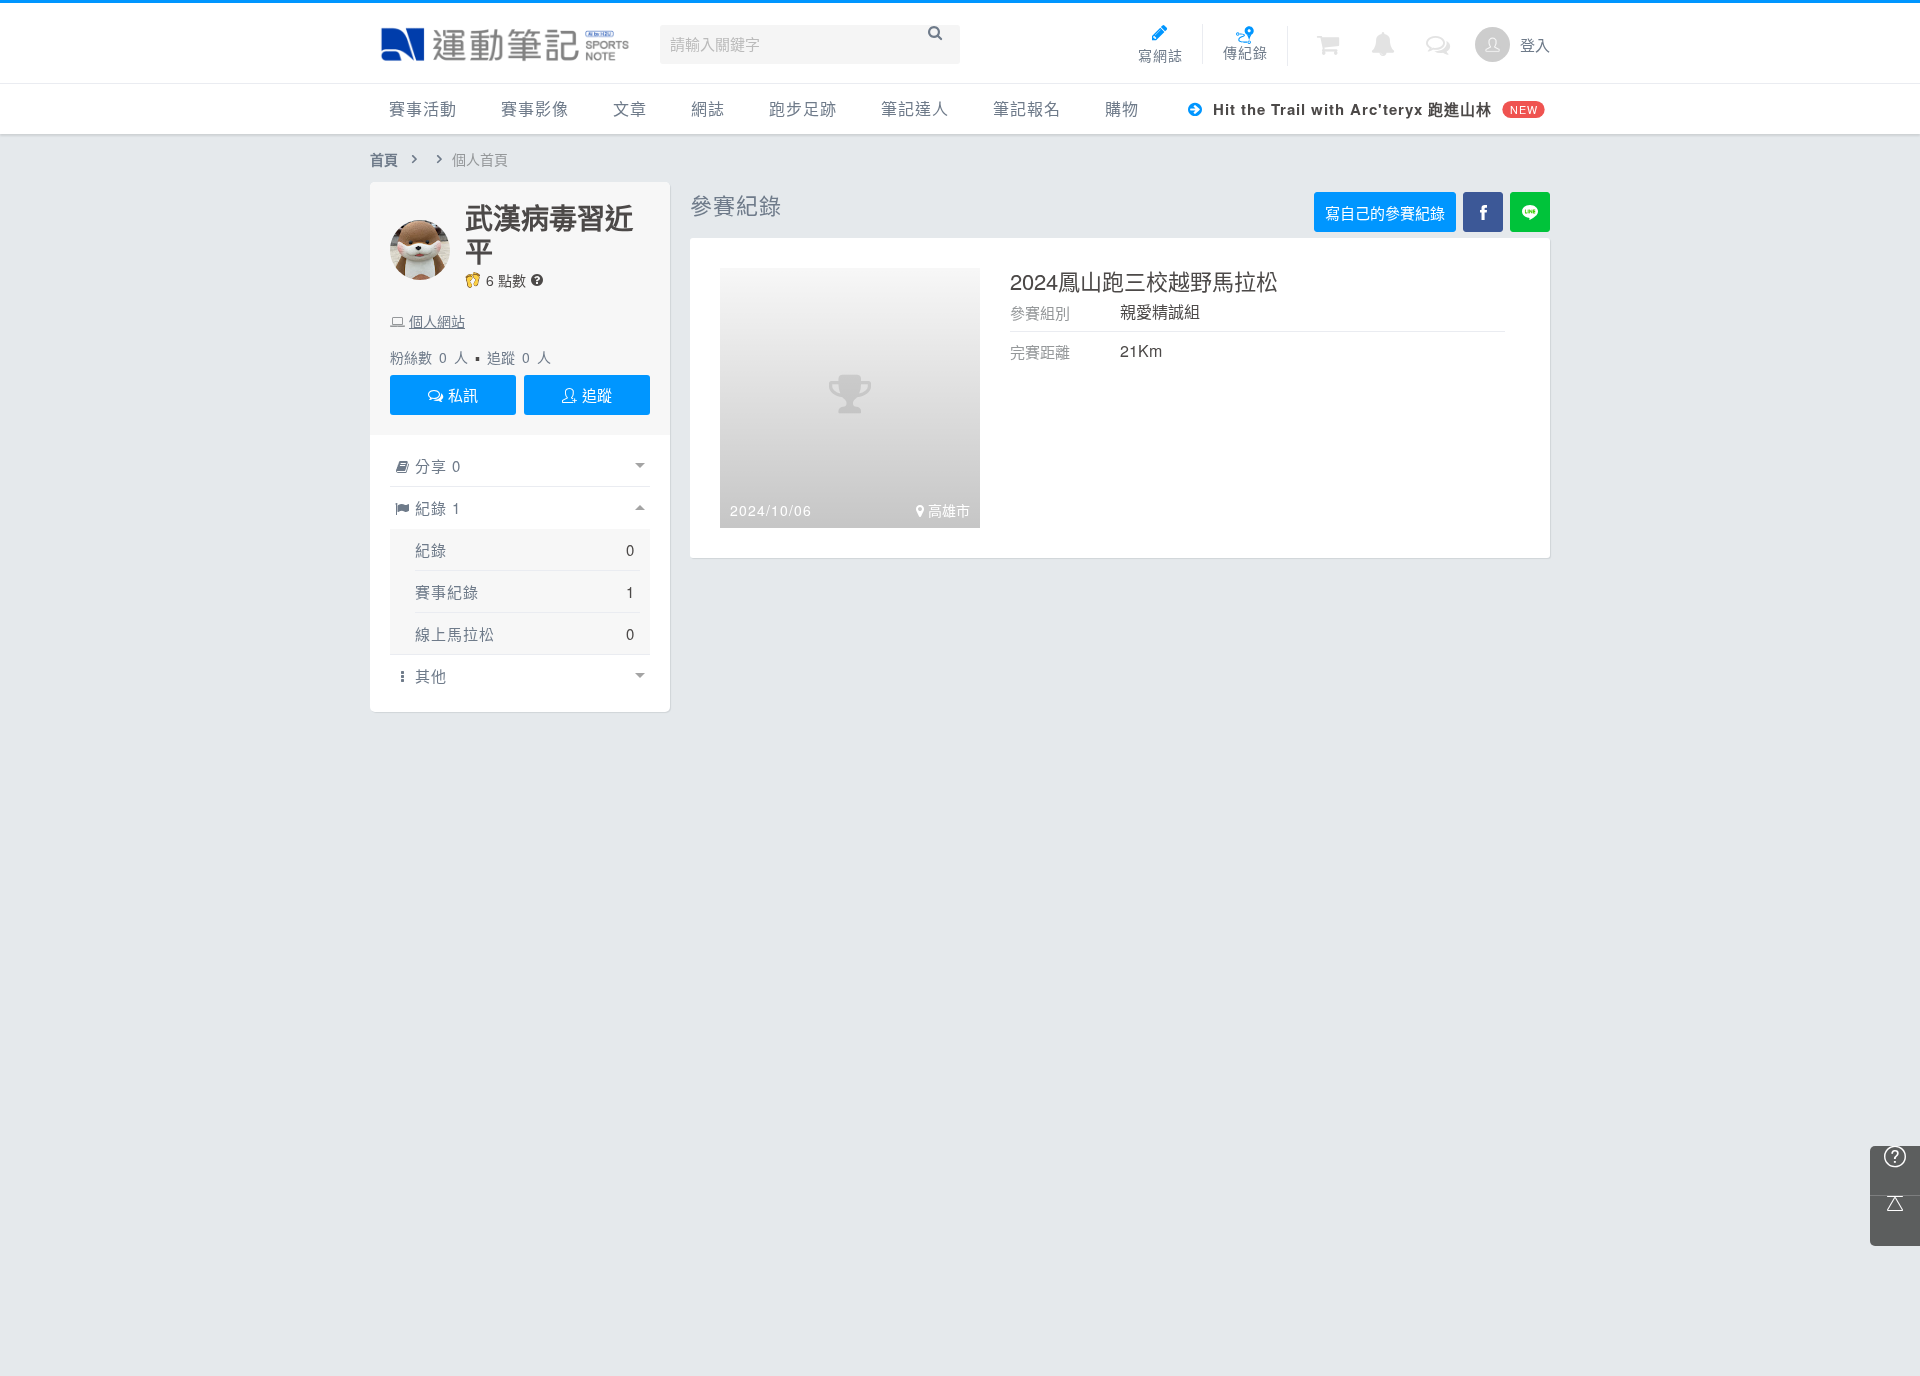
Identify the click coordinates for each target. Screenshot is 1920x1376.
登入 (1535, 44)
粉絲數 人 (429, 357)
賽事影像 (535, 108)
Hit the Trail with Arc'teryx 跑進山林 (1372, 109)
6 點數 (506, 280)
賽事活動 (423, 108)
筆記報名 (1027, 108)
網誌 (708, 108)
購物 (1122, 108)
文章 (630, 108)
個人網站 (437, 321)
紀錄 (431, 549)
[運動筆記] (505, 44)
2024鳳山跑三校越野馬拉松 (1144, 280)
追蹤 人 (519, 357)
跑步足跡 (803, 108)
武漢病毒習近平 (549, 234)
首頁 (384, 159)
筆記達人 (915, 108)
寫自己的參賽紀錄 (1385, 212)
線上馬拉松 (455, 633)
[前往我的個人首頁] (1492, 44)
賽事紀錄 (447, 591)
